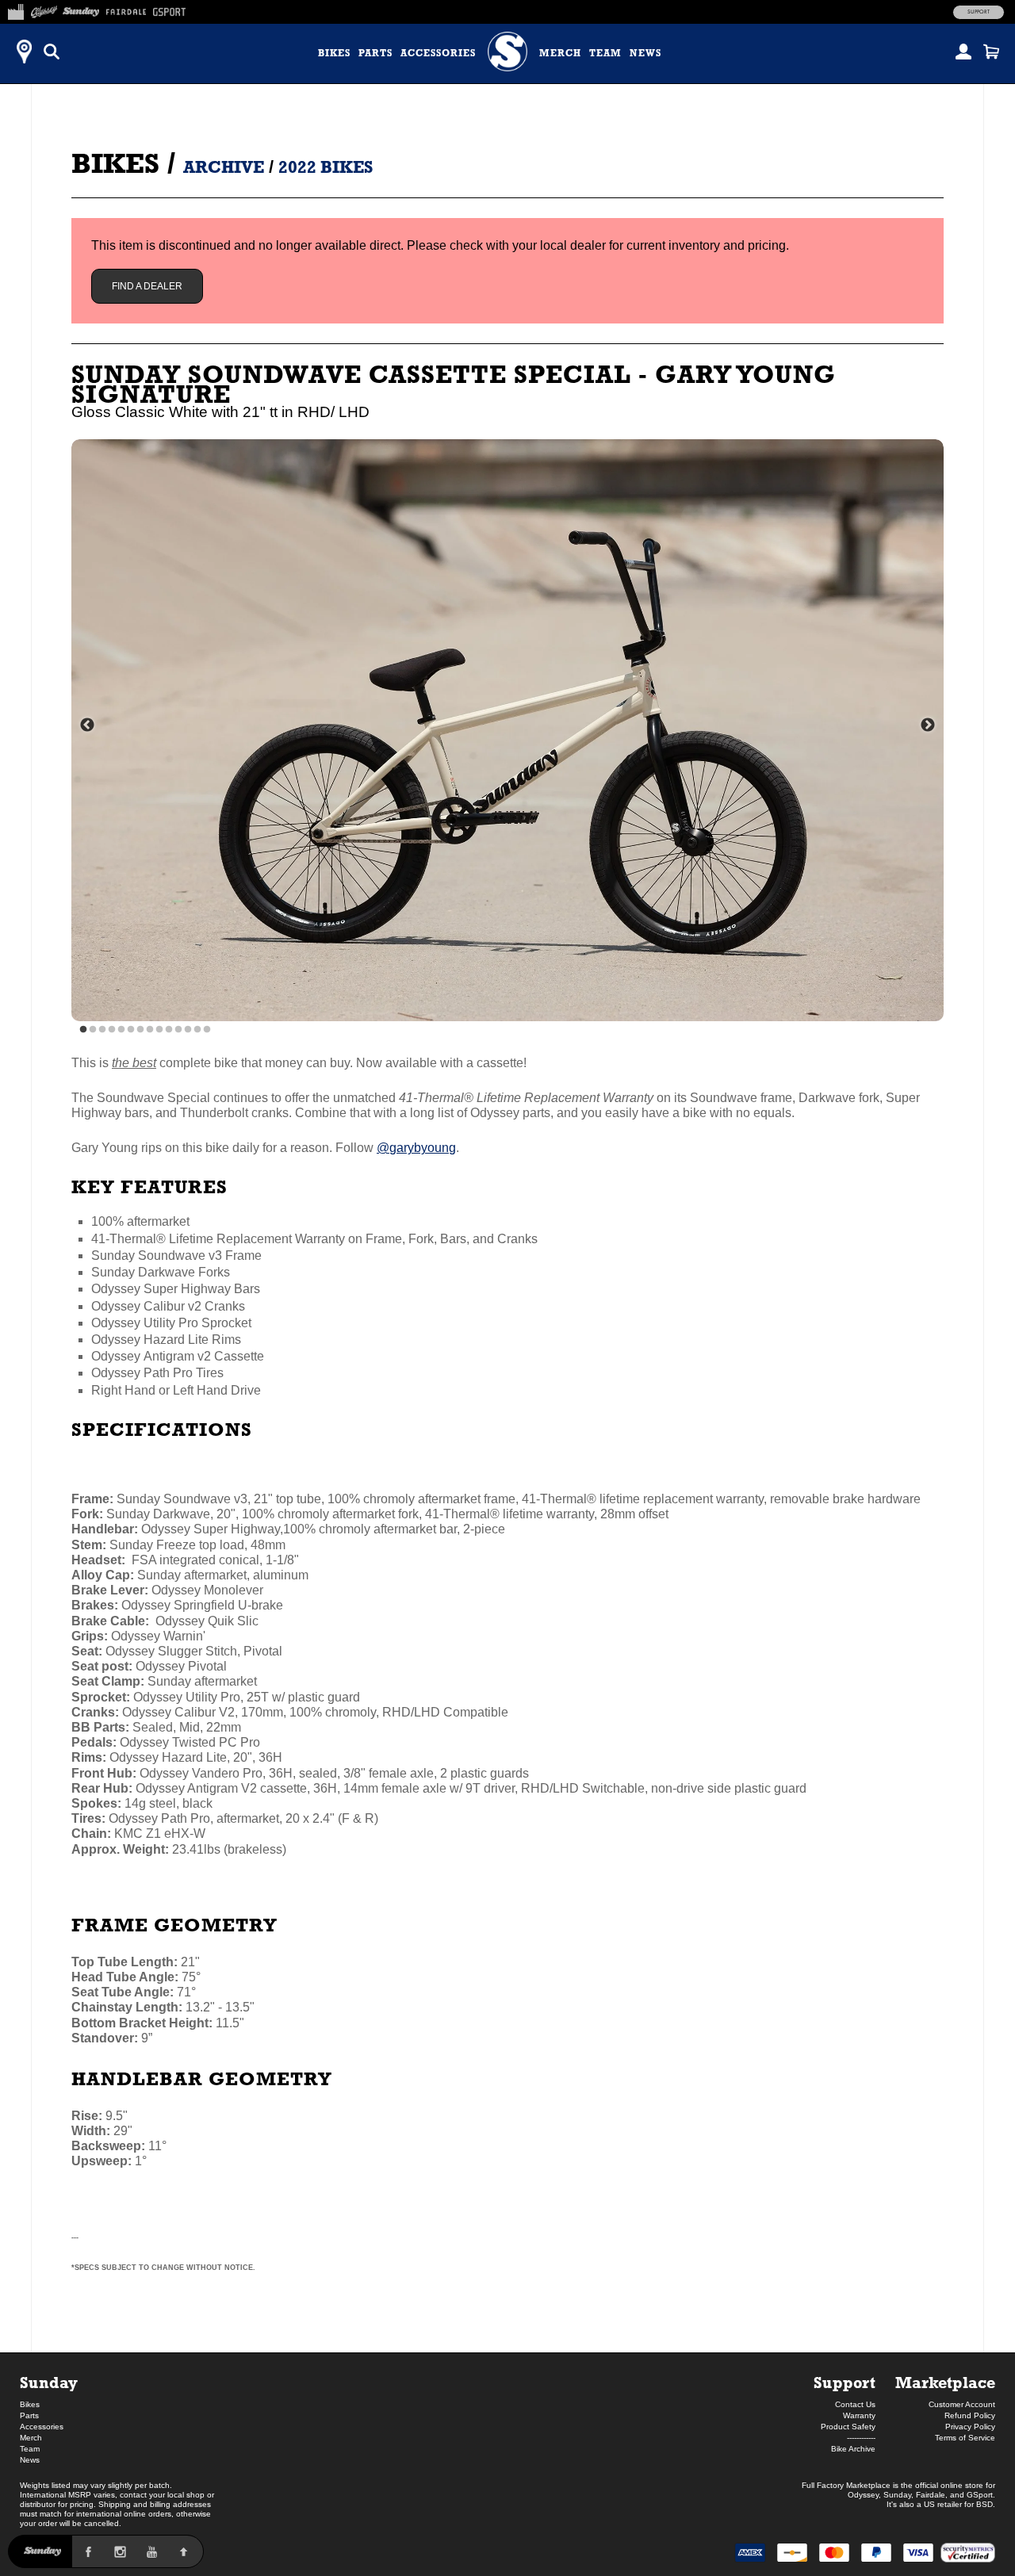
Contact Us (855, 2404)
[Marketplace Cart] (991, 52)
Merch (560, 53)
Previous (87, 725)
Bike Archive (853, 2449)
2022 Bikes (326, 167)
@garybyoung (416, 1148)
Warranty (859, 2415)
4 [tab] (112, 1030)
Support (979, 12)
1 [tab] (83, 1030)
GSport (980, 2495)
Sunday (49, 2382)
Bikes (334, 53)
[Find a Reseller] (24, 52)
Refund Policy (970, 2415)
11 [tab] (178, 1030)
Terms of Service (965, 2438)
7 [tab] (140, 1030)
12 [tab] (188, 1030)
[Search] (52, 52)
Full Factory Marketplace (846, 2485)
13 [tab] (197, 1030)
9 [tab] (159, 1030)
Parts (375, 53)
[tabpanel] (507, 730)
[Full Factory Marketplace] (15, 10)
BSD (984, 2504)
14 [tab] (207, 1030)
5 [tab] (121, 1030)
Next (928, 725)
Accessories (438, 53)
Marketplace (945, 2382)
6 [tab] (131, 1030)
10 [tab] (169, 1030)
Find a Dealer (147, 286)
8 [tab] (150, 1030)
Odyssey (863, 2495)
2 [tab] (93, 1030)
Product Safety (848, 2427)
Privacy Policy (970, 2427)
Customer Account (962, 2404)
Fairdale (931, 2495)
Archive (224, 167)
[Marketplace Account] (963, 52)
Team (605, 53)
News (645, 53)
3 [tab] (102, 1030)
